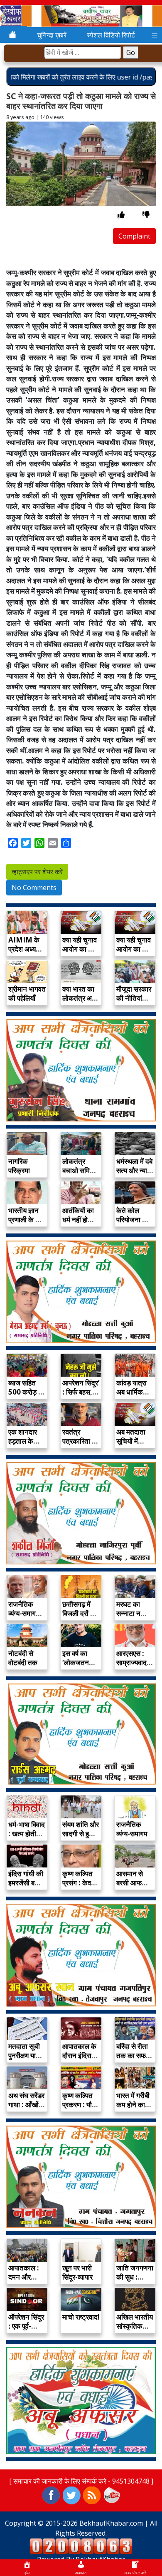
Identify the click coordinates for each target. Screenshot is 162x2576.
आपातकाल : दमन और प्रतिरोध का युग (24, 2281)
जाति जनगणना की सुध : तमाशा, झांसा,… (135, 2281)
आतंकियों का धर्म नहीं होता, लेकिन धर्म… (79, 1220)
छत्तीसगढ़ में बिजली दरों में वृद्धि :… (78, 1613)
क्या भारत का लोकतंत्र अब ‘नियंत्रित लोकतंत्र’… (79, 1003)
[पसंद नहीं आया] (146, 215)
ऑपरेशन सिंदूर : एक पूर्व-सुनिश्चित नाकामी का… (26, 2331)
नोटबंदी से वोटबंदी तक (23, 1658)
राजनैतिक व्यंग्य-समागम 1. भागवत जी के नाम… (25, 1618)
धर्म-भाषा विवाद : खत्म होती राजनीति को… (27, 1834)
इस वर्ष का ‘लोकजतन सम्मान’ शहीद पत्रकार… (79, 1667)
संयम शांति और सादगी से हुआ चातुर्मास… (81, 1834)
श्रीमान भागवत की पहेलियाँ (27, 993)
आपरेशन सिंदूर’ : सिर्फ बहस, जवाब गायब (81, 1392)
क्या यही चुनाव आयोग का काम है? (81, 949)
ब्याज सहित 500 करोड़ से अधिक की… (26, 1392)
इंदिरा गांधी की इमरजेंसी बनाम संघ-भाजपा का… (26, 1887)
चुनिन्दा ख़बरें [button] (52, 35)
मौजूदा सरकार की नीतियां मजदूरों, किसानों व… (134, 1003)
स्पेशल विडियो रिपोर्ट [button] (111, 35)
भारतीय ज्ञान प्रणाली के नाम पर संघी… (27, 1220)
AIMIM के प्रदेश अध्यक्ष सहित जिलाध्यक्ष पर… (27, 954)
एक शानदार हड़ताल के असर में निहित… (23, 1446)
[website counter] (81, 2546)
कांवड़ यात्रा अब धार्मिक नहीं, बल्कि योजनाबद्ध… (131, 1396)
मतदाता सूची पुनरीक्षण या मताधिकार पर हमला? (25, 2060)
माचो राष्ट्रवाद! (81, 2317)
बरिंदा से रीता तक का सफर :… (133, 2055)
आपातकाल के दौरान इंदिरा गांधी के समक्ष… (79, 2060)
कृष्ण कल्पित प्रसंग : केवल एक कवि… (79, 1883)
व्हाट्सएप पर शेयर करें (37, 872)
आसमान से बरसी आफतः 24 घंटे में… (132, 1883)
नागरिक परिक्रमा (19, 1166)
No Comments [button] (34, 888)
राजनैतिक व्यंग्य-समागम (132, 1829)
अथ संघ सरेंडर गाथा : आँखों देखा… (26, 2105)
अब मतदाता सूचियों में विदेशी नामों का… (131, 1446)
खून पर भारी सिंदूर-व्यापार (77, 2272)
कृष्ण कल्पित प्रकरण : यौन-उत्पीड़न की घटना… (80, 2109)
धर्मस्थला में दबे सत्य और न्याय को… (134, 1170)
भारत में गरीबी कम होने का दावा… (133, 2105)
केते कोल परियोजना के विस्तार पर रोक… (132, 1224)
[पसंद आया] (121, 215)
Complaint (134, 236)
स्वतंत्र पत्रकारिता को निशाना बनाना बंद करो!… (81, 1446)
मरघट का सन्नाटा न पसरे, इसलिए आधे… (132, 1618)
